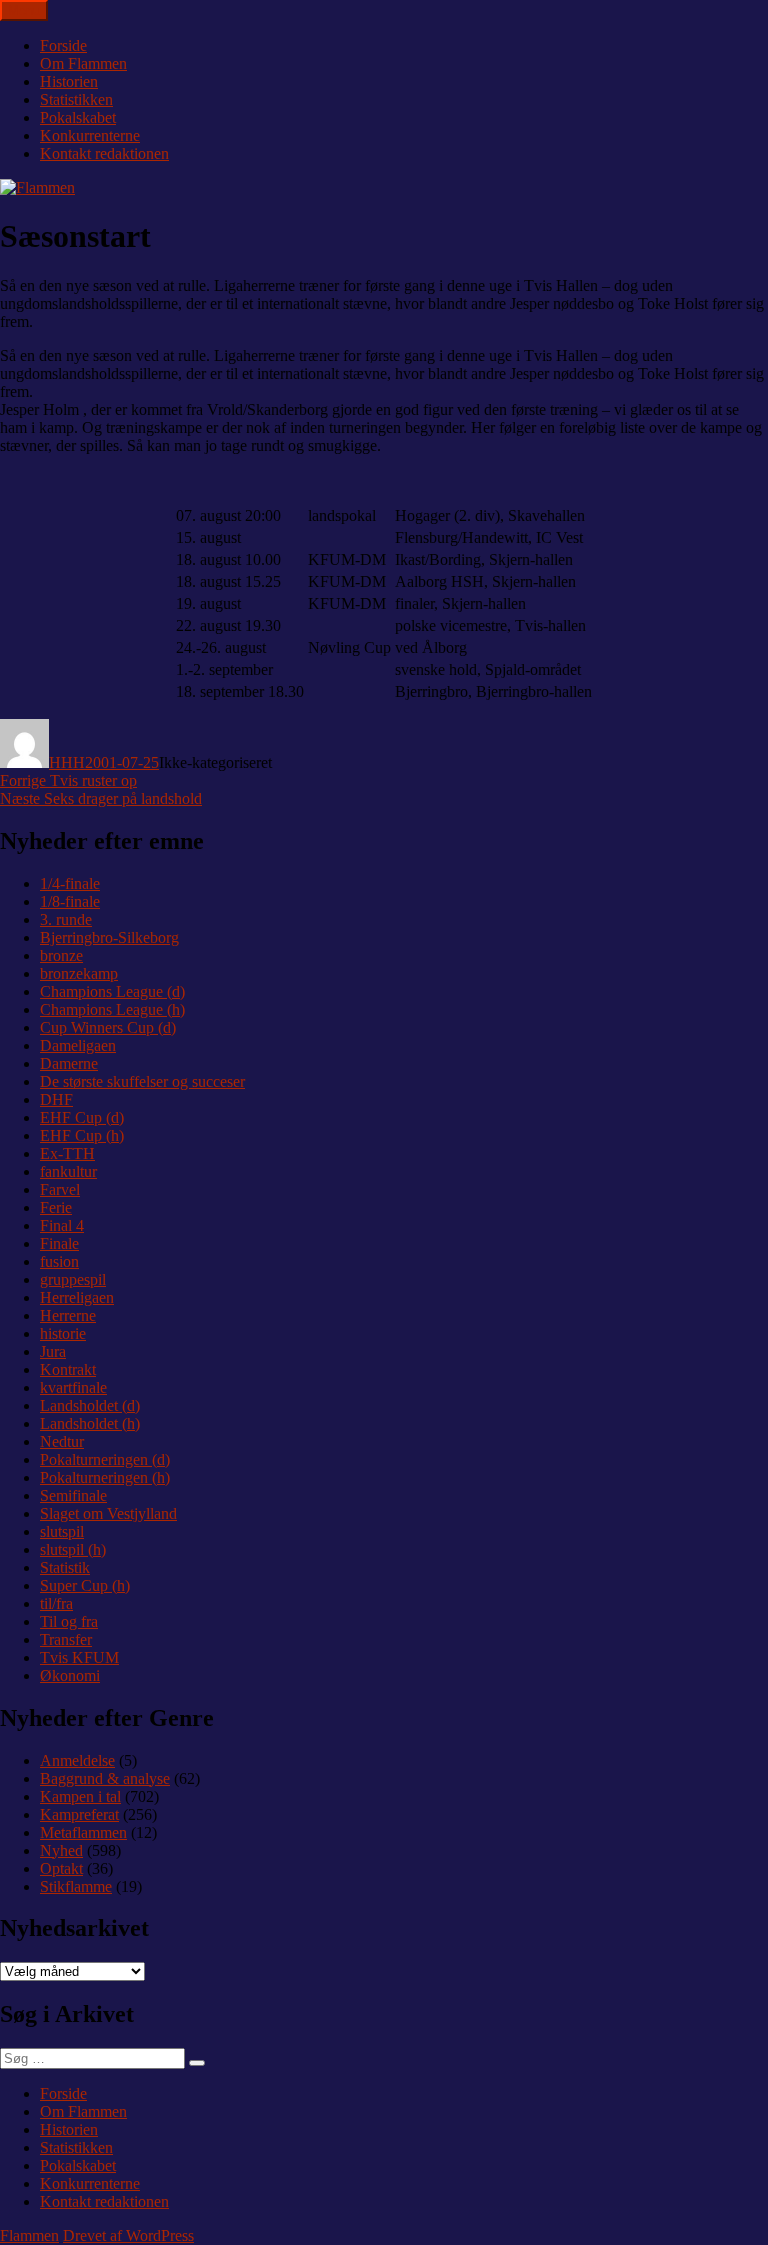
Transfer (66, 1639)
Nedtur (62, 1441)
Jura (53, 1351)
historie (63, 1333)
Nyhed (61, 1850)
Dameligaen (78, 1045)
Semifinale (73, 1495)
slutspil (62, 1531)
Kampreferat (79, 1814)
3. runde (66, 919)
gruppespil (73, 1279)
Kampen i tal (80, 1796)
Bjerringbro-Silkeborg (109, 937)
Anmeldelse (77, 1760)
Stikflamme (76, 1886)
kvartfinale (73, 1387)
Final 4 (62, 1225)
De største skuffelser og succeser (142, 1081)
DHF (56, 1099)
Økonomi (70, 1675)
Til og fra (69, 1621)
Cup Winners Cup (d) (108, 1027)
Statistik (65, 1567)
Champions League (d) (112, 991)
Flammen (29, 2235)
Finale (59, 1243)
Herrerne (68, 1315)
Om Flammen (83, 63)
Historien (69, 81)
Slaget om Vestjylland (108, 1513)
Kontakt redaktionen (104, 153)
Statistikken (76, 99)
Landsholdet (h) (90, 1423)
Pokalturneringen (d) (105, 1459)
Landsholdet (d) (90, 1405)
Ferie (56, 1207)
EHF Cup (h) (82, 1135)
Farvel (60, 1189)
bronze (61, 955)
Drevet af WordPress (128, 2235)
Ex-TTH (67, 1153)
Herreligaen (77, 1297)
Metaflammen (83, 1832)
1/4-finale (70, 883)
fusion (59, 1261)
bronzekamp (79, 973)
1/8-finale (70, 901)
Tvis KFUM (79, 1657)
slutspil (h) (73, 1549)
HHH (67, 762)
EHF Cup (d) (82, 1117)
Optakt (61, 1868)
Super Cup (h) (85, 1585)
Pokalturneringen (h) (105, 1477)
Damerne (69, 1063)
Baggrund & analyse (105, 1778)
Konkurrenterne (90, 135)
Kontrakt (68, 1369)
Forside (63, 45)
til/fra (56, 1603)
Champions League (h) (112, 1009)
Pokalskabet (78, 117)
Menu (24, 10)
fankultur (68, 1171)
